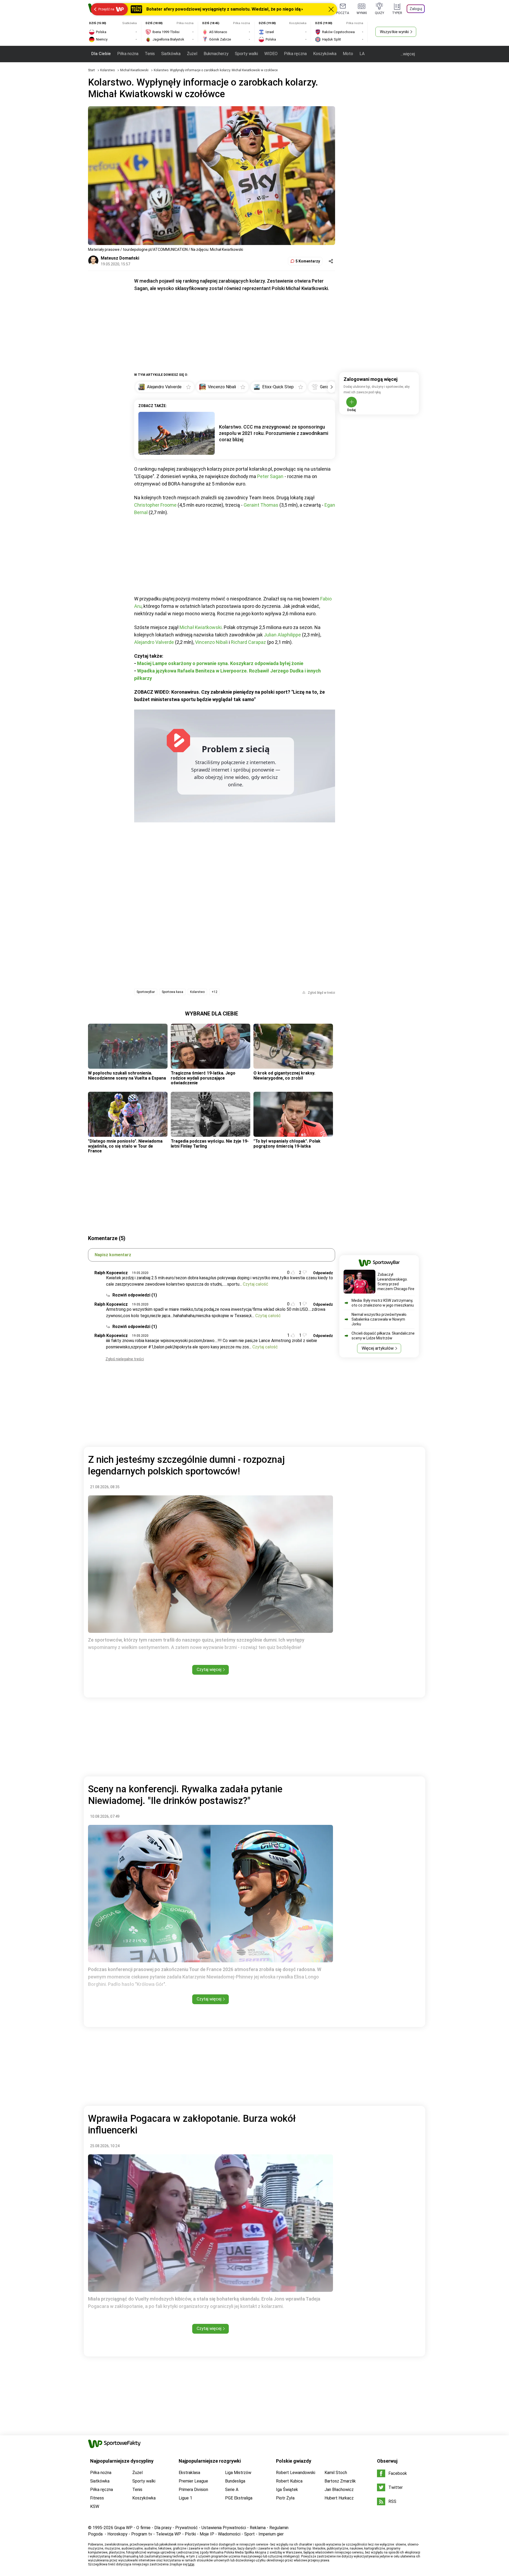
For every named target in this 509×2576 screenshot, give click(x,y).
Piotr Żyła (285, 2498)
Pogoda (95, 2534)
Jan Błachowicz (339, 2490)
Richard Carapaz (248, 642)
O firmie (143, 2528)
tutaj (191, 2564)
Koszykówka (325, 54)
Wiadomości (229, 2534)
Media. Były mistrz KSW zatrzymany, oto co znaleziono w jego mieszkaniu (383, 1303)
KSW (95, 2506)
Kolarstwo (108, 70)
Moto (348, 54)
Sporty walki (246, 54)
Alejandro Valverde (154, 642)
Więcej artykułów (378, 1348)
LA (362, 54)
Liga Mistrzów (238, 2473)
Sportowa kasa (172, 992)
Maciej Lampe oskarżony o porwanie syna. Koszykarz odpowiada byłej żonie (220, 663)
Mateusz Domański (120, 258)
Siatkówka (171, 54)
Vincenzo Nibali (211, 642)
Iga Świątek (287, 2490)
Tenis (150, 54)
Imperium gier (271, 2534)
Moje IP (207, 2534)
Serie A (232, 2490)
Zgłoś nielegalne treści (125, 1359)
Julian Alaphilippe (282, 635)
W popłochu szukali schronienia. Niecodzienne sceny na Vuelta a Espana (127, 1075)
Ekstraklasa (189, 2473)
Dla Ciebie (101, 54)
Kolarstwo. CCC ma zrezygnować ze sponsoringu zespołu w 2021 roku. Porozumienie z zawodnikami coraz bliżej (274, 433)
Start (91, 70)
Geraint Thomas (261, 505)
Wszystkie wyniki (394, 32)
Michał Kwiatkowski (135, 70)
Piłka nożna (128, 54)
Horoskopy (117, 2534)
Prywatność (187, 2528)
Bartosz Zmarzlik (340, 2481)
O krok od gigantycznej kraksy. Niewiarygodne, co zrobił (284, 1075)
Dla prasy (163, 2528)
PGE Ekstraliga (239, 2498)
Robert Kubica (289, 2481)
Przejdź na (106, 9)
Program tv (142, 2534)
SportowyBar (146, 992)
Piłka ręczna (295, 54)
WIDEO (271, 54)
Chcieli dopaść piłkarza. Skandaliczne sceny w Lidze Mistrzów (383, 1336)
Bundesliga (235, 2481)
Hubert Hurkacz (339, 2498)
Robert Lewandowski (296, 2473)
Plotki (190, 2534)
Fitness (97, 2498)
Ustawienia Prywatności (224, 2528)
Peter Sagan (270, 476)
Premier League (193, 2481)
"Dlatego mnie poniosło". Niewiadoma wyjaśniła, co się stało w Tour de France (125, 1146)
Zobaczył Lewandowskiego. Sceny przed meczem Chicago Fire (396, 1282)
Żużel (192, 54)
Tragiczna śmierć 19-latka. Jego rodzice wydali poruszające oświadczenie (203, 1078)
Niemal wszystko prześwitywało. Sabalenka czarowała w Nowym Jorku (379, 1319)
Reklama (258, 2528)
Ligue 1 (185, 2498)
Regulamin (279, 2528)
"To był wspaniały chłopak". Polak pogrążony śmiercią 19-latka (287, 1144)
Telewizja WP (168, 2534)
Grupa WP (123, 2528)
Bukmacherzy (216, 54)
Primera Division (193, 2490)
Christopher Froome (155, 505)
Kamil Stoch (336, 2473)
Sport (249, 2534)
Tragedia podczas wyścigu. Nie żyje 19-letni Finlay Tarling (210, 1144)
